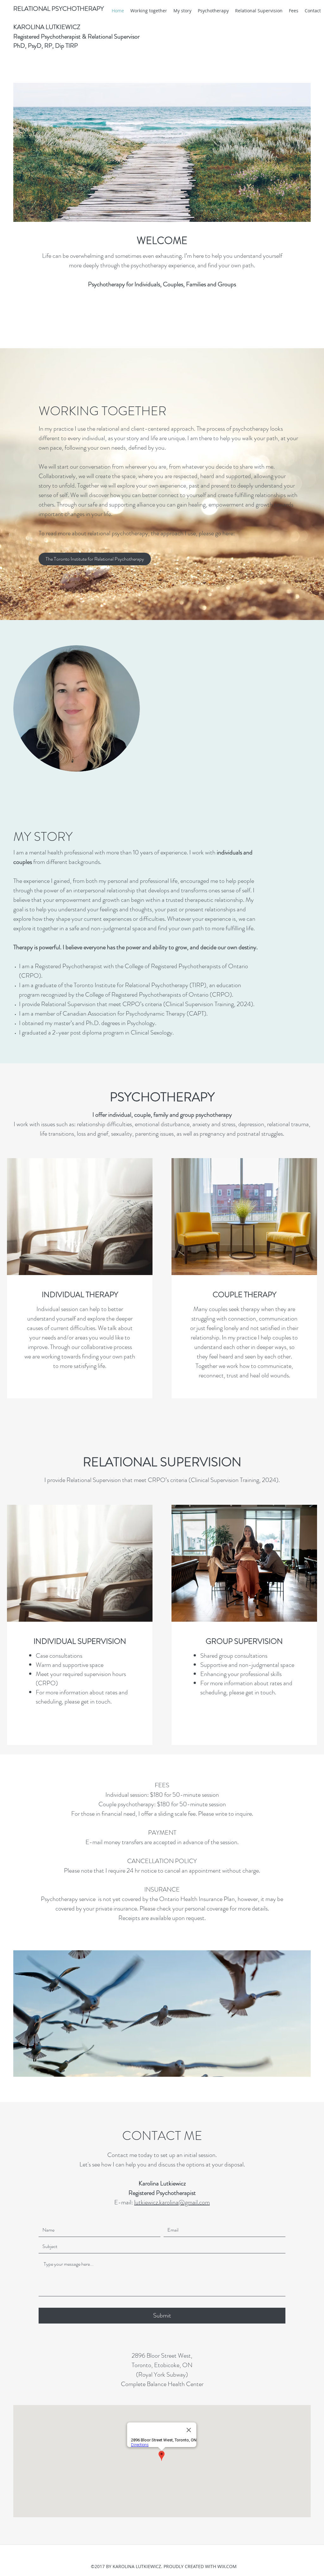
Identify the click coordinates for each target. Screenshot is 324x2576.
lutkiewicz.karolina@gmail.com (172, 2202)
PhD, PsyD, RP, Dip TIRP (46, 46)
